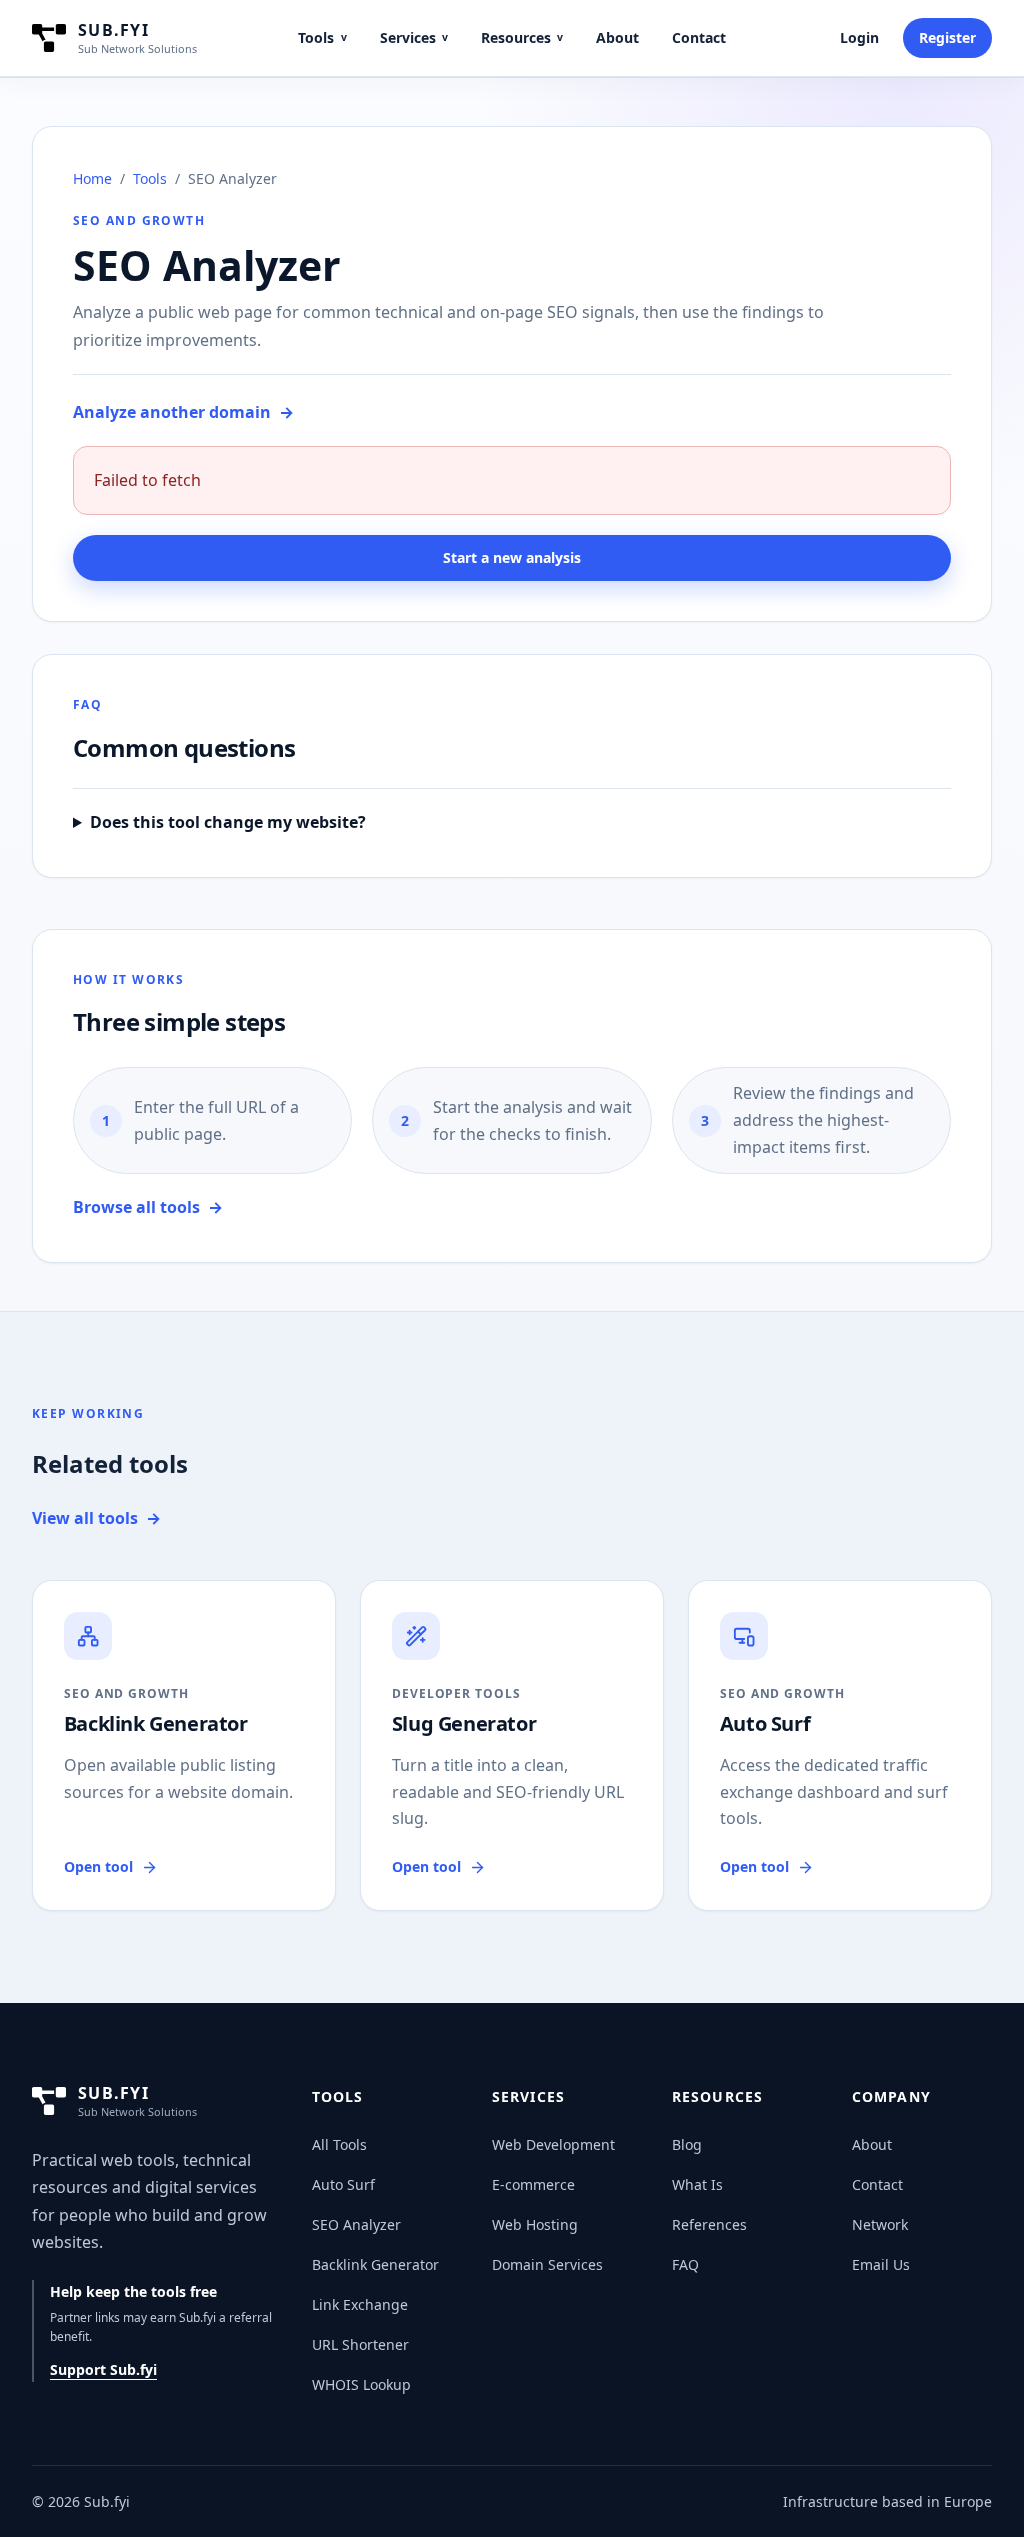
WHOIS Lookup (361, 2384)
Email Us (881, 2264)
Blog (687, 2144)
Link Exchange (360, 2304)
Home (92, 178)
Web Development (553, 2144)
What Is (697, 2184)
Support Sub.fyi (103, 2369)
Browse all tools (148, 1207)
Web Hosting (535, 2224)
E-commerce (533, 2184)
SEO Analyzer (356, 2224)
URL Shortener (360, 2344)
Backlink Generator (375, 2264)
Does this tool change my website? (228, 822)
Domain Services (547, 2264)
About (617, 37)
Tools (322, 37)
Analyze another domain (183, 412)
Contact (699, 37)
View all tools (96, 1518)
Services (414, 37)
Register (947, 37)
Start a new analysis (512, 557)
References (709, 2224)
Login (859, 37)
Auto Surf (343, 2184)
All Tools (339, 2144)
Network (880, 2224)
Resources (522, 37)
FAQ (685, 2264)
